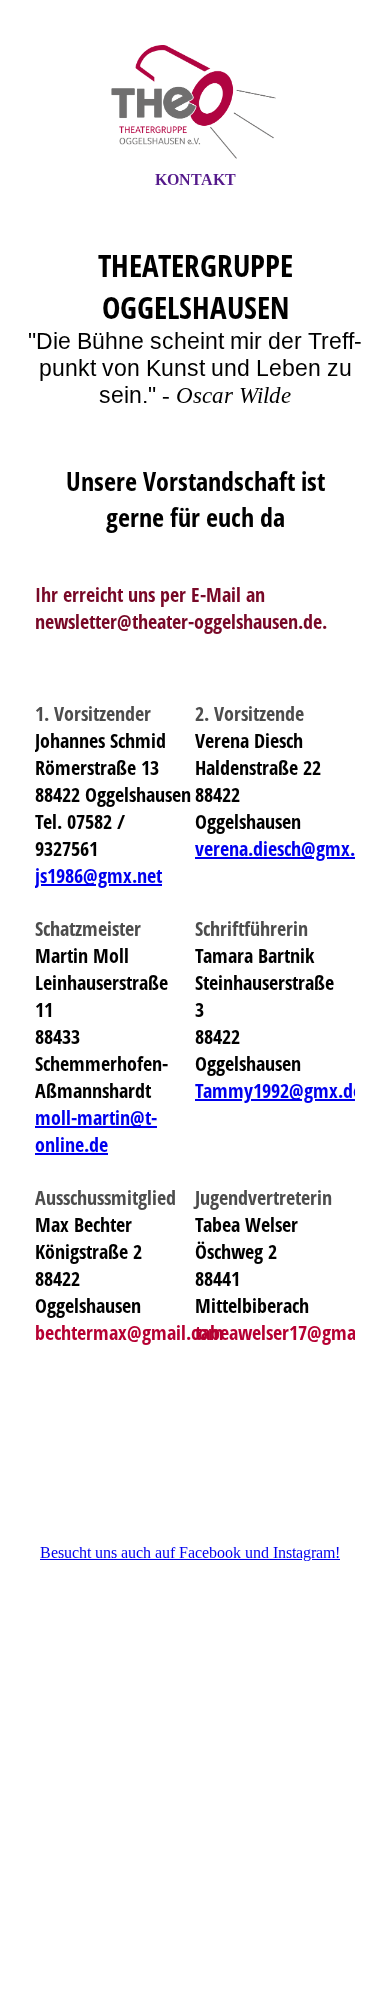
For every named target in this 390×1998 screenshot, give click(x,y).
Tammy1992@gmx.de (278, 1090)
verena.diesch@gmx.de (284, 848)
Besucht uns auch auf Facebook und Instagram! (190, 1552)
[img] (195, 103)
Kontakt (195, 179)
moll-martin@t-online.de (96, 1131)
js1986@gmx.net (98, 875)
